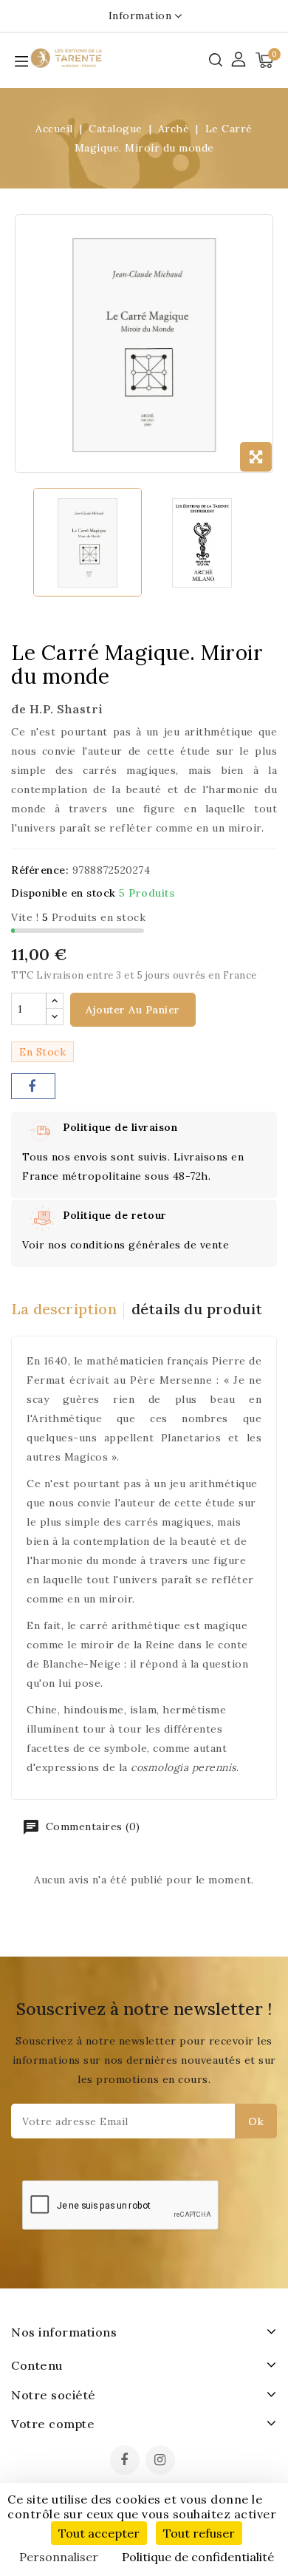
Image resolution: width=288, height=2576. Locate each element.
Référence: (40, 870)
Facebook (126, 2461)
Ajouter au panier (133, 1010)
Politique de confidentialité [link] (198, 2557)
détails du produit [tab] (197, 1309)
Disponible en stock (64, 893)
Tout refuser (199, 2533)
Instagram (162, 2461)
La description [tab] (64, 1309)
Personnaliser (59, 2557)
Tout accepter (99, 2533)
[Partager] (33, 1086)
